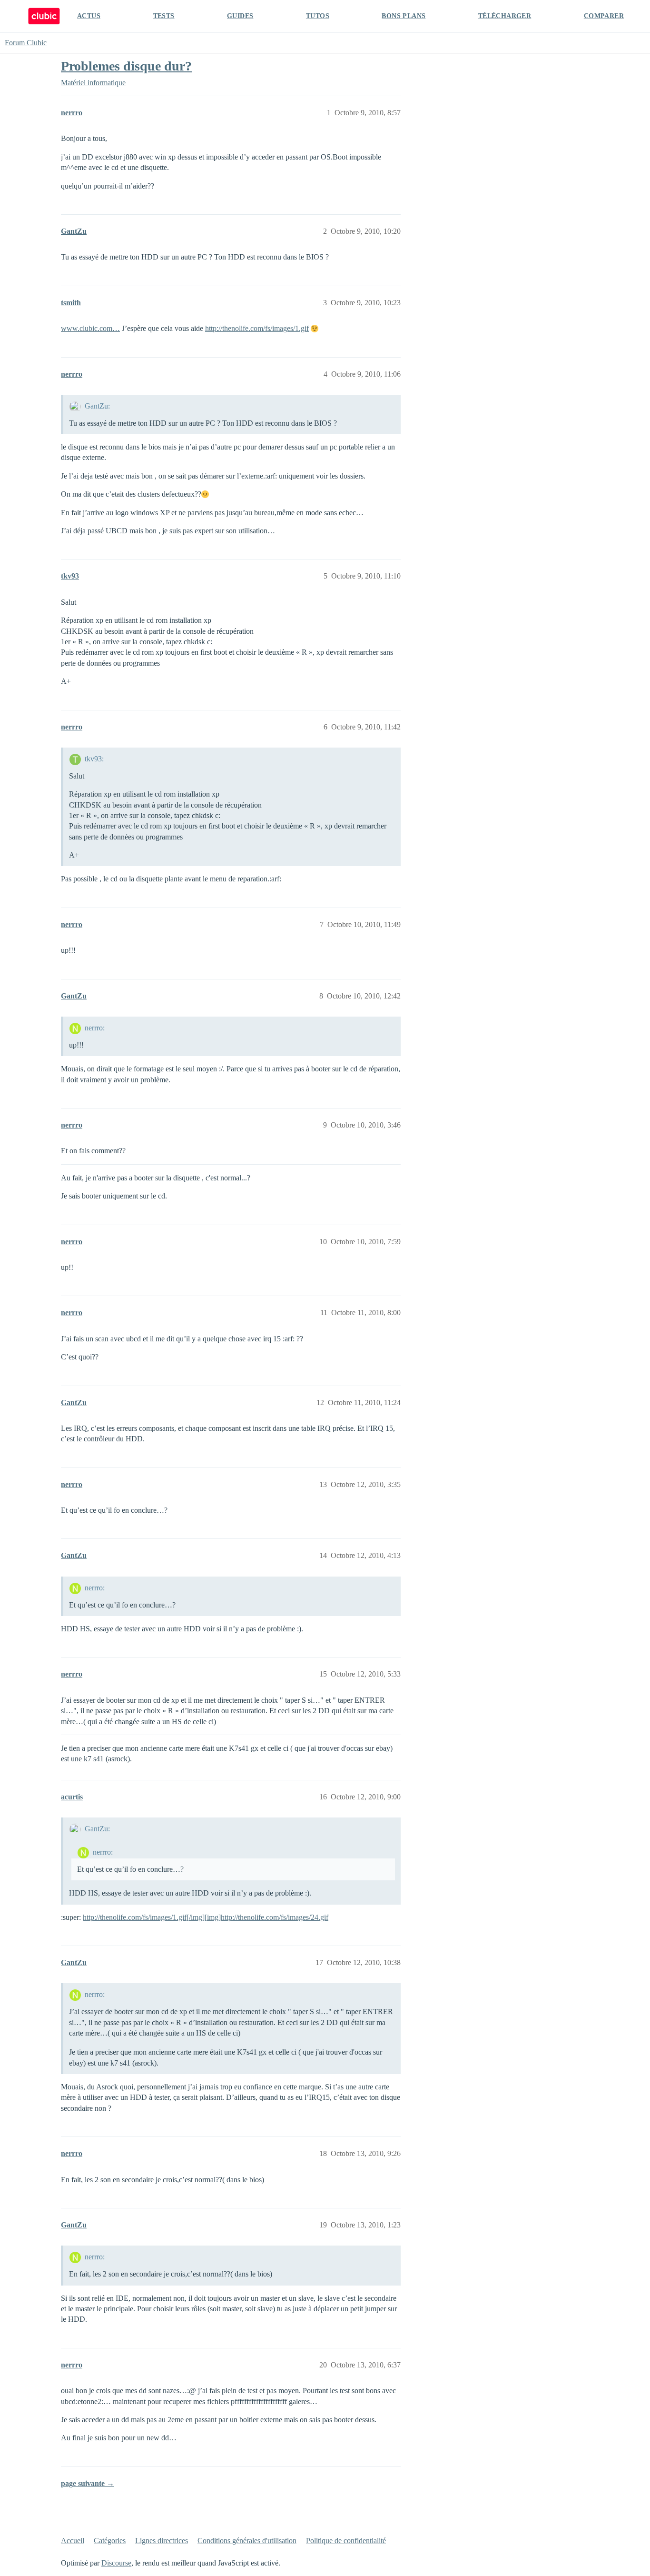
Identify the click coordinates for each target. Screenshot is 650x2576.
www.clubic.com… (90, 328)
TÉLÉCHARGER (505, 16)
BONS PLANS (404, 16)
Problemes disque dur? (126, 66)
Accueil (73, 2541)
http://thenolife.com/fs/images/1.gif (257, 328)
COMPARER (604, 16)
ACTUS (89, 16)
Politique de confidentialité (346, 2541)
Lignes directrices (162, 2541)
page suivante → (88, 2483)
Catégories (110, 2541)
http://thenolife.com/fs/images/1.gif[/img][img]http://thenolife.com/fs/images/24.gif (206, 1917)
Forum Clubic (26, 43)
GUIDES (240, 16)
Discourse (116, 2563)
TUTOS (318, 16)
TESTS (164, 16)
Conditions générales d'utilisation (247, 2541)
